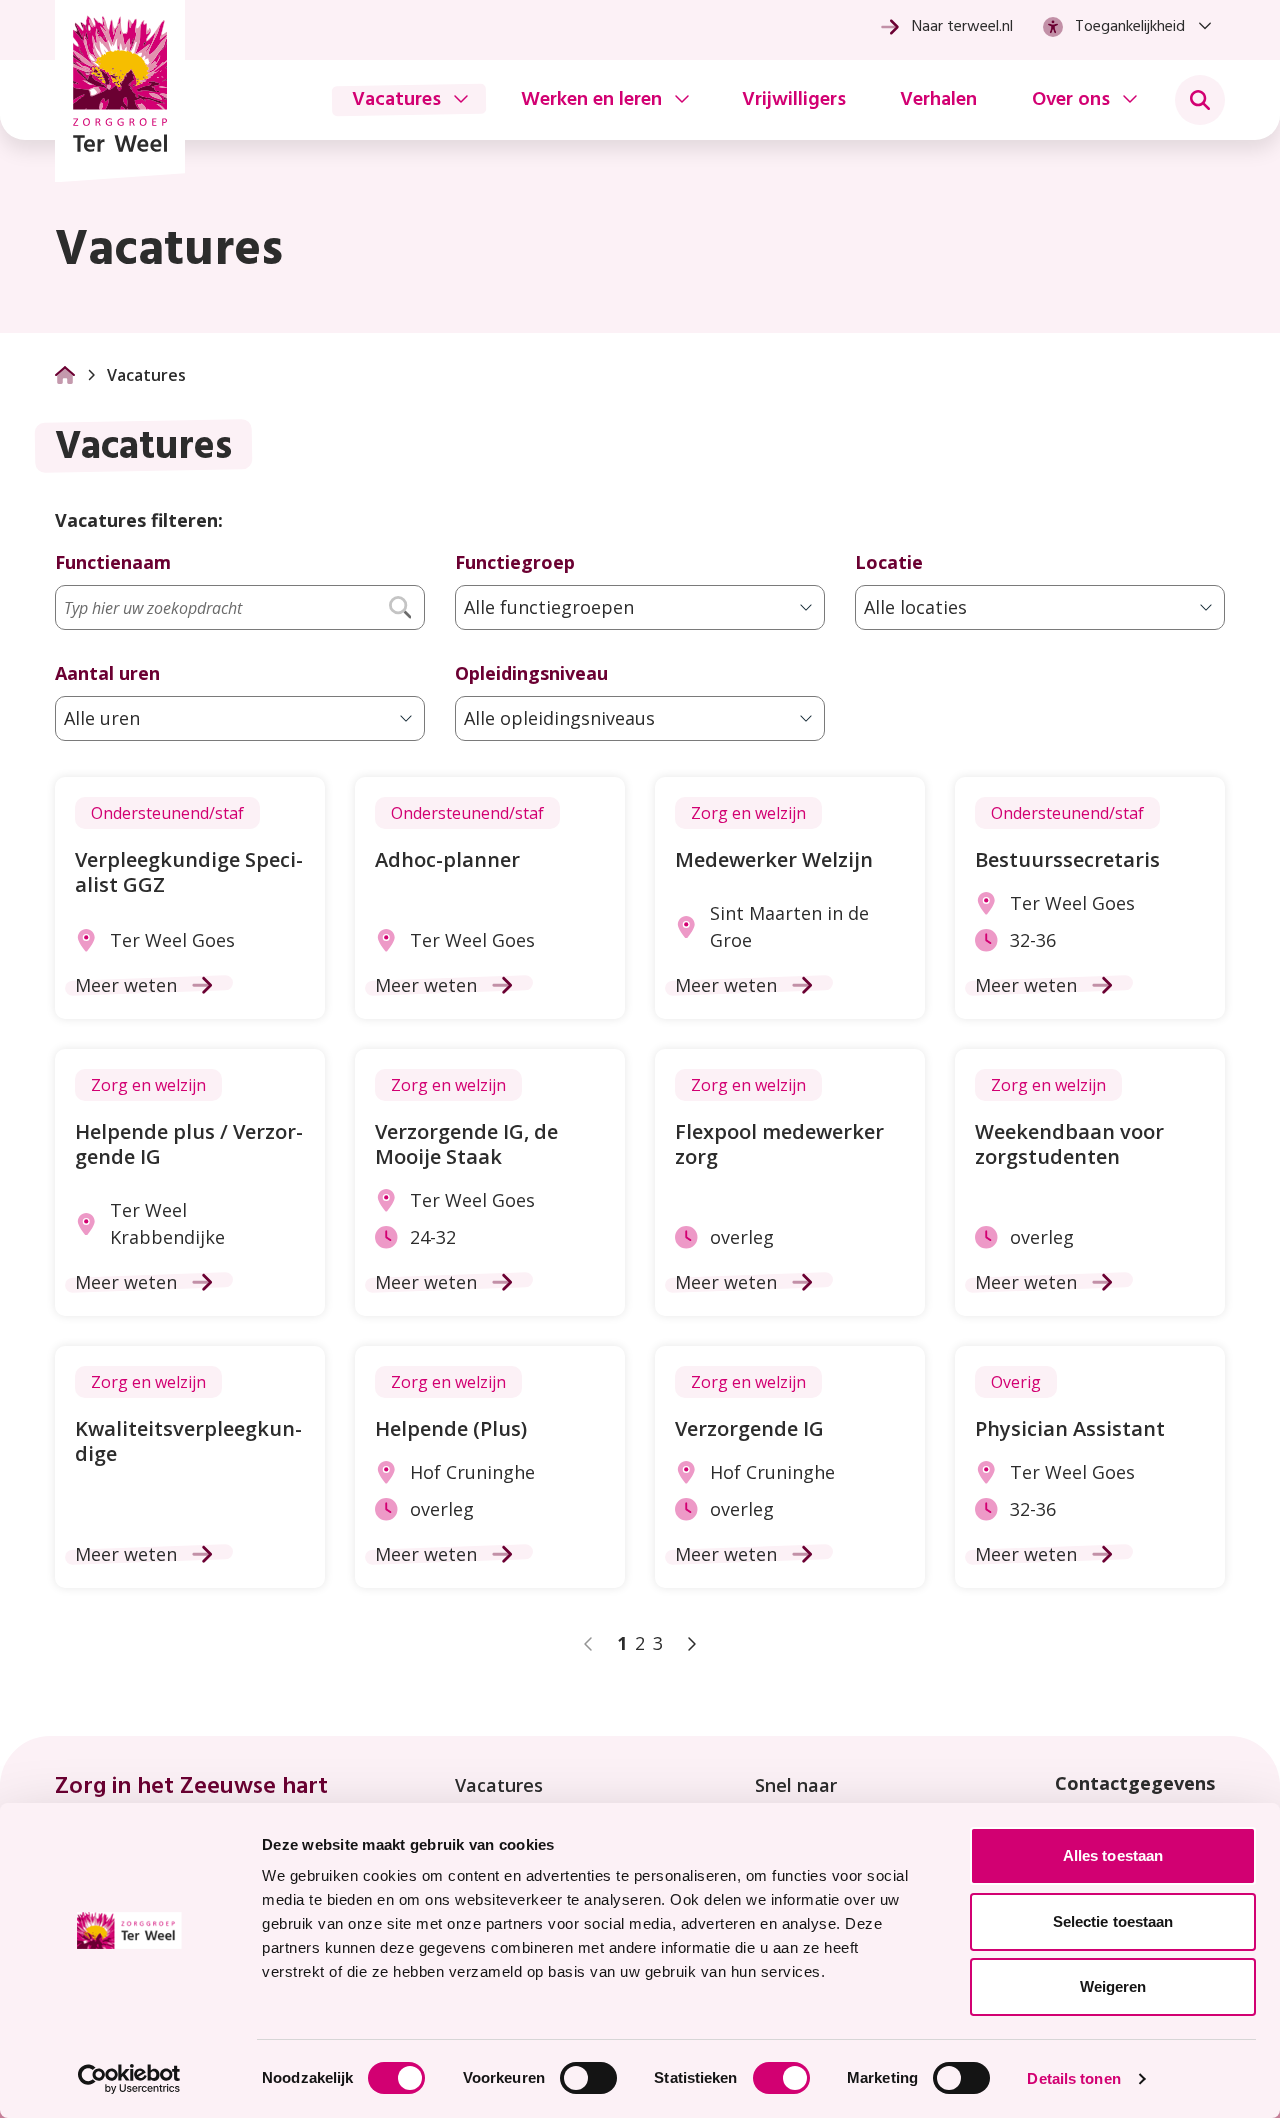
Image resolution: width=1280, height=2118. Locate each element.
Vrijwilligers (794, 100)
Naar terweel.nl (962, 27)
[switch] (588, 2078)
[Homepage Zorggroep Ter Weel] (120, 91)
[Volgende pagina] (691, 1644)
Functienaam (113, 562)
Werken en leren (591, 100)
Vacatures (396, 100)
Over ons (1071, 100)
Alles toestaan (1113, 1855)
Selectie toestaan (1113, 1921)
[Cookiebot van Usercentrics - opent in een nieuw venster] (129, 2079)
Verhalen (938, 100)
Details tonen (1073, 2078)
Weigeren (1113, 1986)
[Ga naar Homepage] (65, 375)
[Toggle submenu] (1200, 100)
